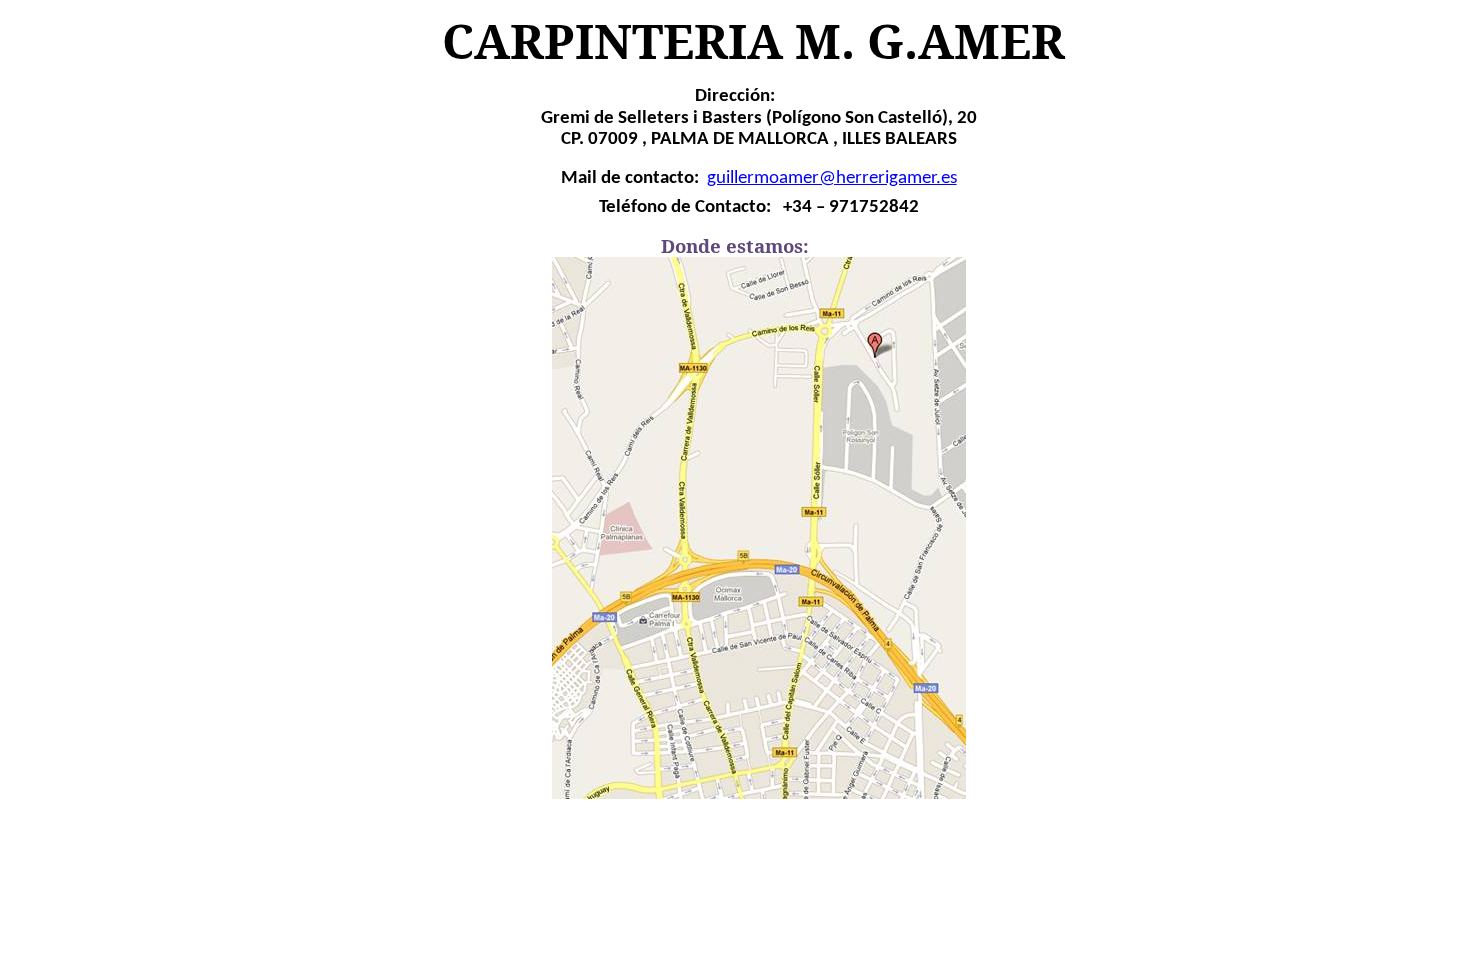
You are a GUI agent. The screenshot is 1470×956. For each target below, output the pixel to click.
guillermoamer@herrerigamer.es (832, 178)
